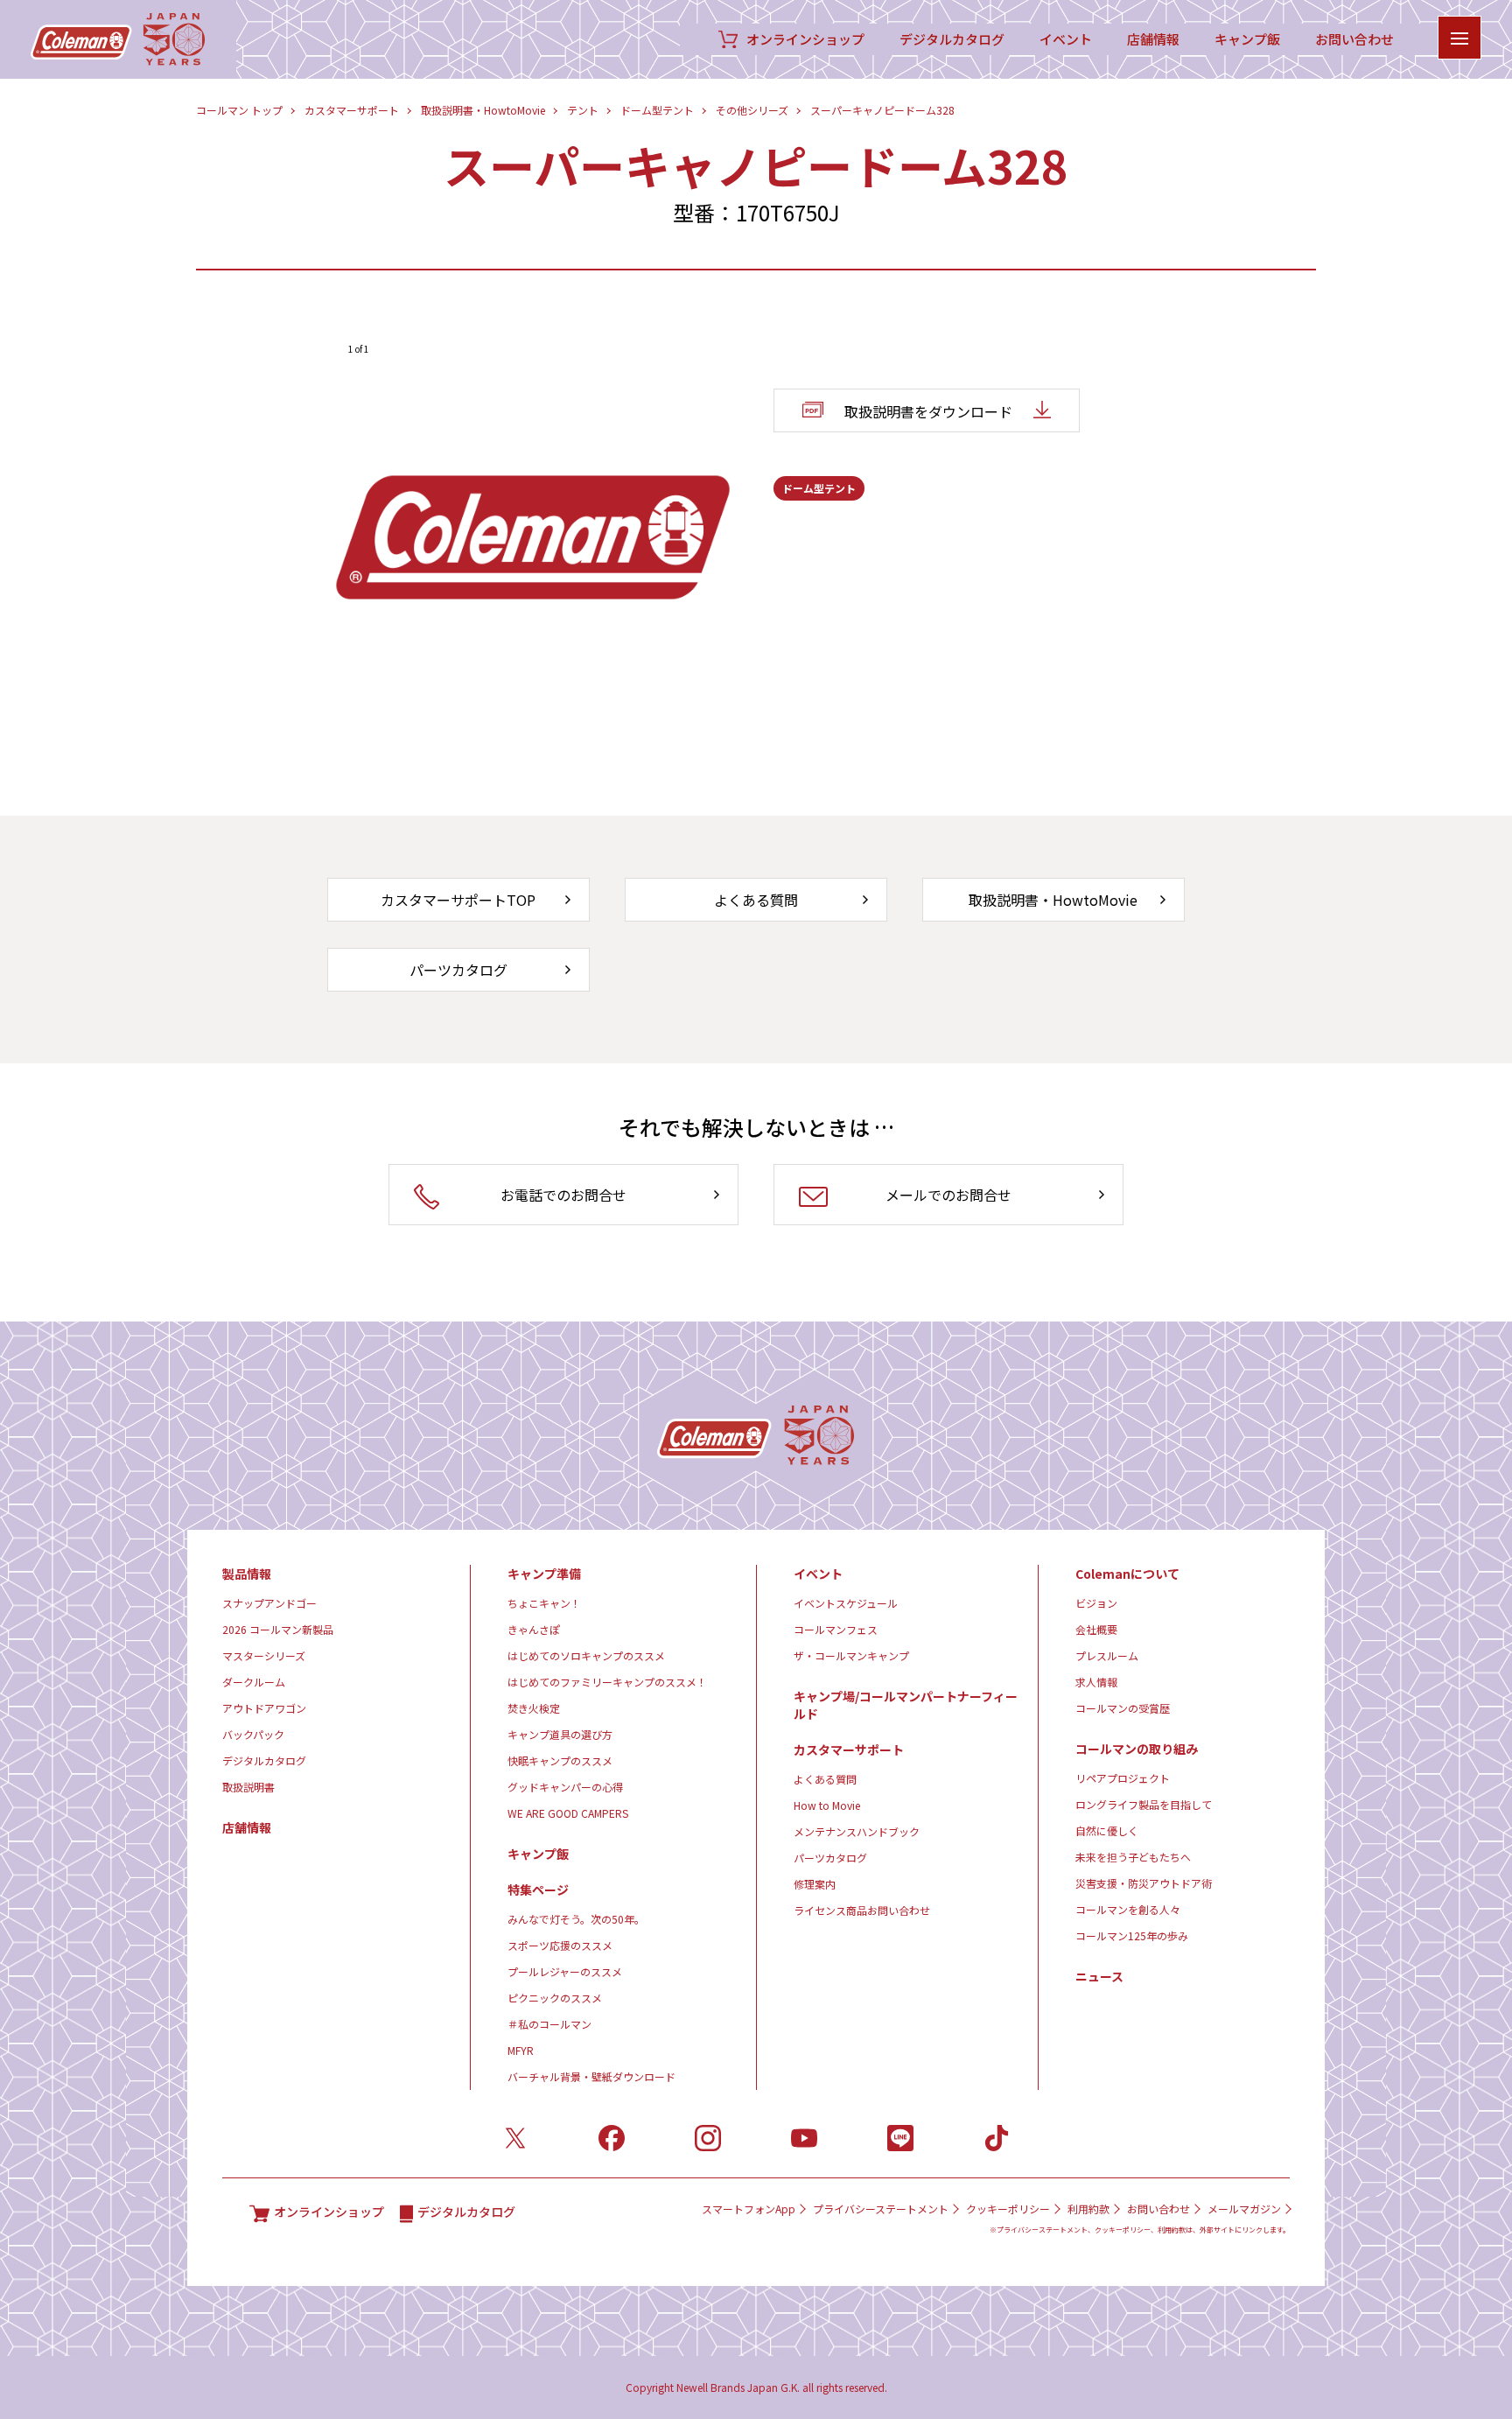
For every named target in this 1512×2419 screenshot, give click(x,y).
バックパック (253, 1734)
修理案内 (815, 1884)
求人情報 (1096, 1682)
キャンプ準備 (544, 1574)
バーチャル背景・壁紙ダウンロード (591, 2076)
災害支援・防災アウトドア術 (1144, 1883)
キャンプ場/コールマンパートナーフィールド (906, 1705)
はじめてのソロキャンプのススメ (586, 1655)
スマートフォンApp (749, 2209)
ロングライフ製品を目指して (1144, 1804)
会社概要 (1096, 1629)
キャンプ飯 (1247, 39)
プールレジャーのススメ (565, 1971)
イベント (1066, 39)
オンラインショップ (805, 39)
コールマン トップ (239, 110)
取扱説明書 (248, 1787)
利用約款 (1088, 2209)
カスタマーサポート (352, 110)
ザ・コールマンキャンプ (851, 1655)
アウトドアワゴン (264, 1708)
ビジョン (1096, 1603)
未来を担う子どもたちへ (1133, 1857)
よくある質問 (825, 1779)
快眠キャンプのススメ (560, 1760)
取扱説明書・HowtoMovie (483, 110)
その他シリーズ (752, 110)
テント (583, 110)
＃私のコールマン (549, 2024)
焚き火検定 (534, 1708)
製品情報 (247, 1574)
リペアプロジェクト (1123, 1778)
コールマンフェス (836, 1629)
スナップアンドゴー (269, 1603)
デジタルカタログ (952, 39)
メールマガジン (1244, 2209)
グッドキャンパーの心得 (565, 1787)
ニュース (1099, 1976)
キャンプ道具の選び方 (560, 1734)
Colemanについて (1127, 1574)
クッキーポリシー (1008, 2209)
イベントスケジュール (846, 1603)
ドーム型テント (657, 110)
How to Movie (827, 1805)
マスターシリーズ (264, 1655)
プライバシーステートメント (881, 2209)
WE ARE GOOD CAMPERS (568, 1813)
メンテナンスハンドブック (857, 1831)
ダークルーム (254, 1682)
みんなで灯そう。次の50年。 (576, 1919)
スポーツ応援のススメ (560, 1945)
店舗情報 (1153, 39)
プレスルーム (1107, 1655)
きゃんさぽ (534, 1629)
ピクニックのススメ (555, 1998)
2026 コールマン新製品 (278, 1629)
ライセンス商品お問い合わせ (862, 1910)
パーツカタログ (830, 1858)
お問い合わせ (1354, 39)
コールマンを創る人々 (1128, 1909)
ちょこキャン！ (544, 1603)
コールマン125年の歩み (1132, 1935)
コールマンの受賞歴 (1123, 1708)
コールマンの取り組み (1137, 1749)
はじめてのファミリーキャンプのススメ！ (607, 1682)
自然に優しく (1107, 1830)
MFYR (521, 2050)
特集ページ (538, 1890)
